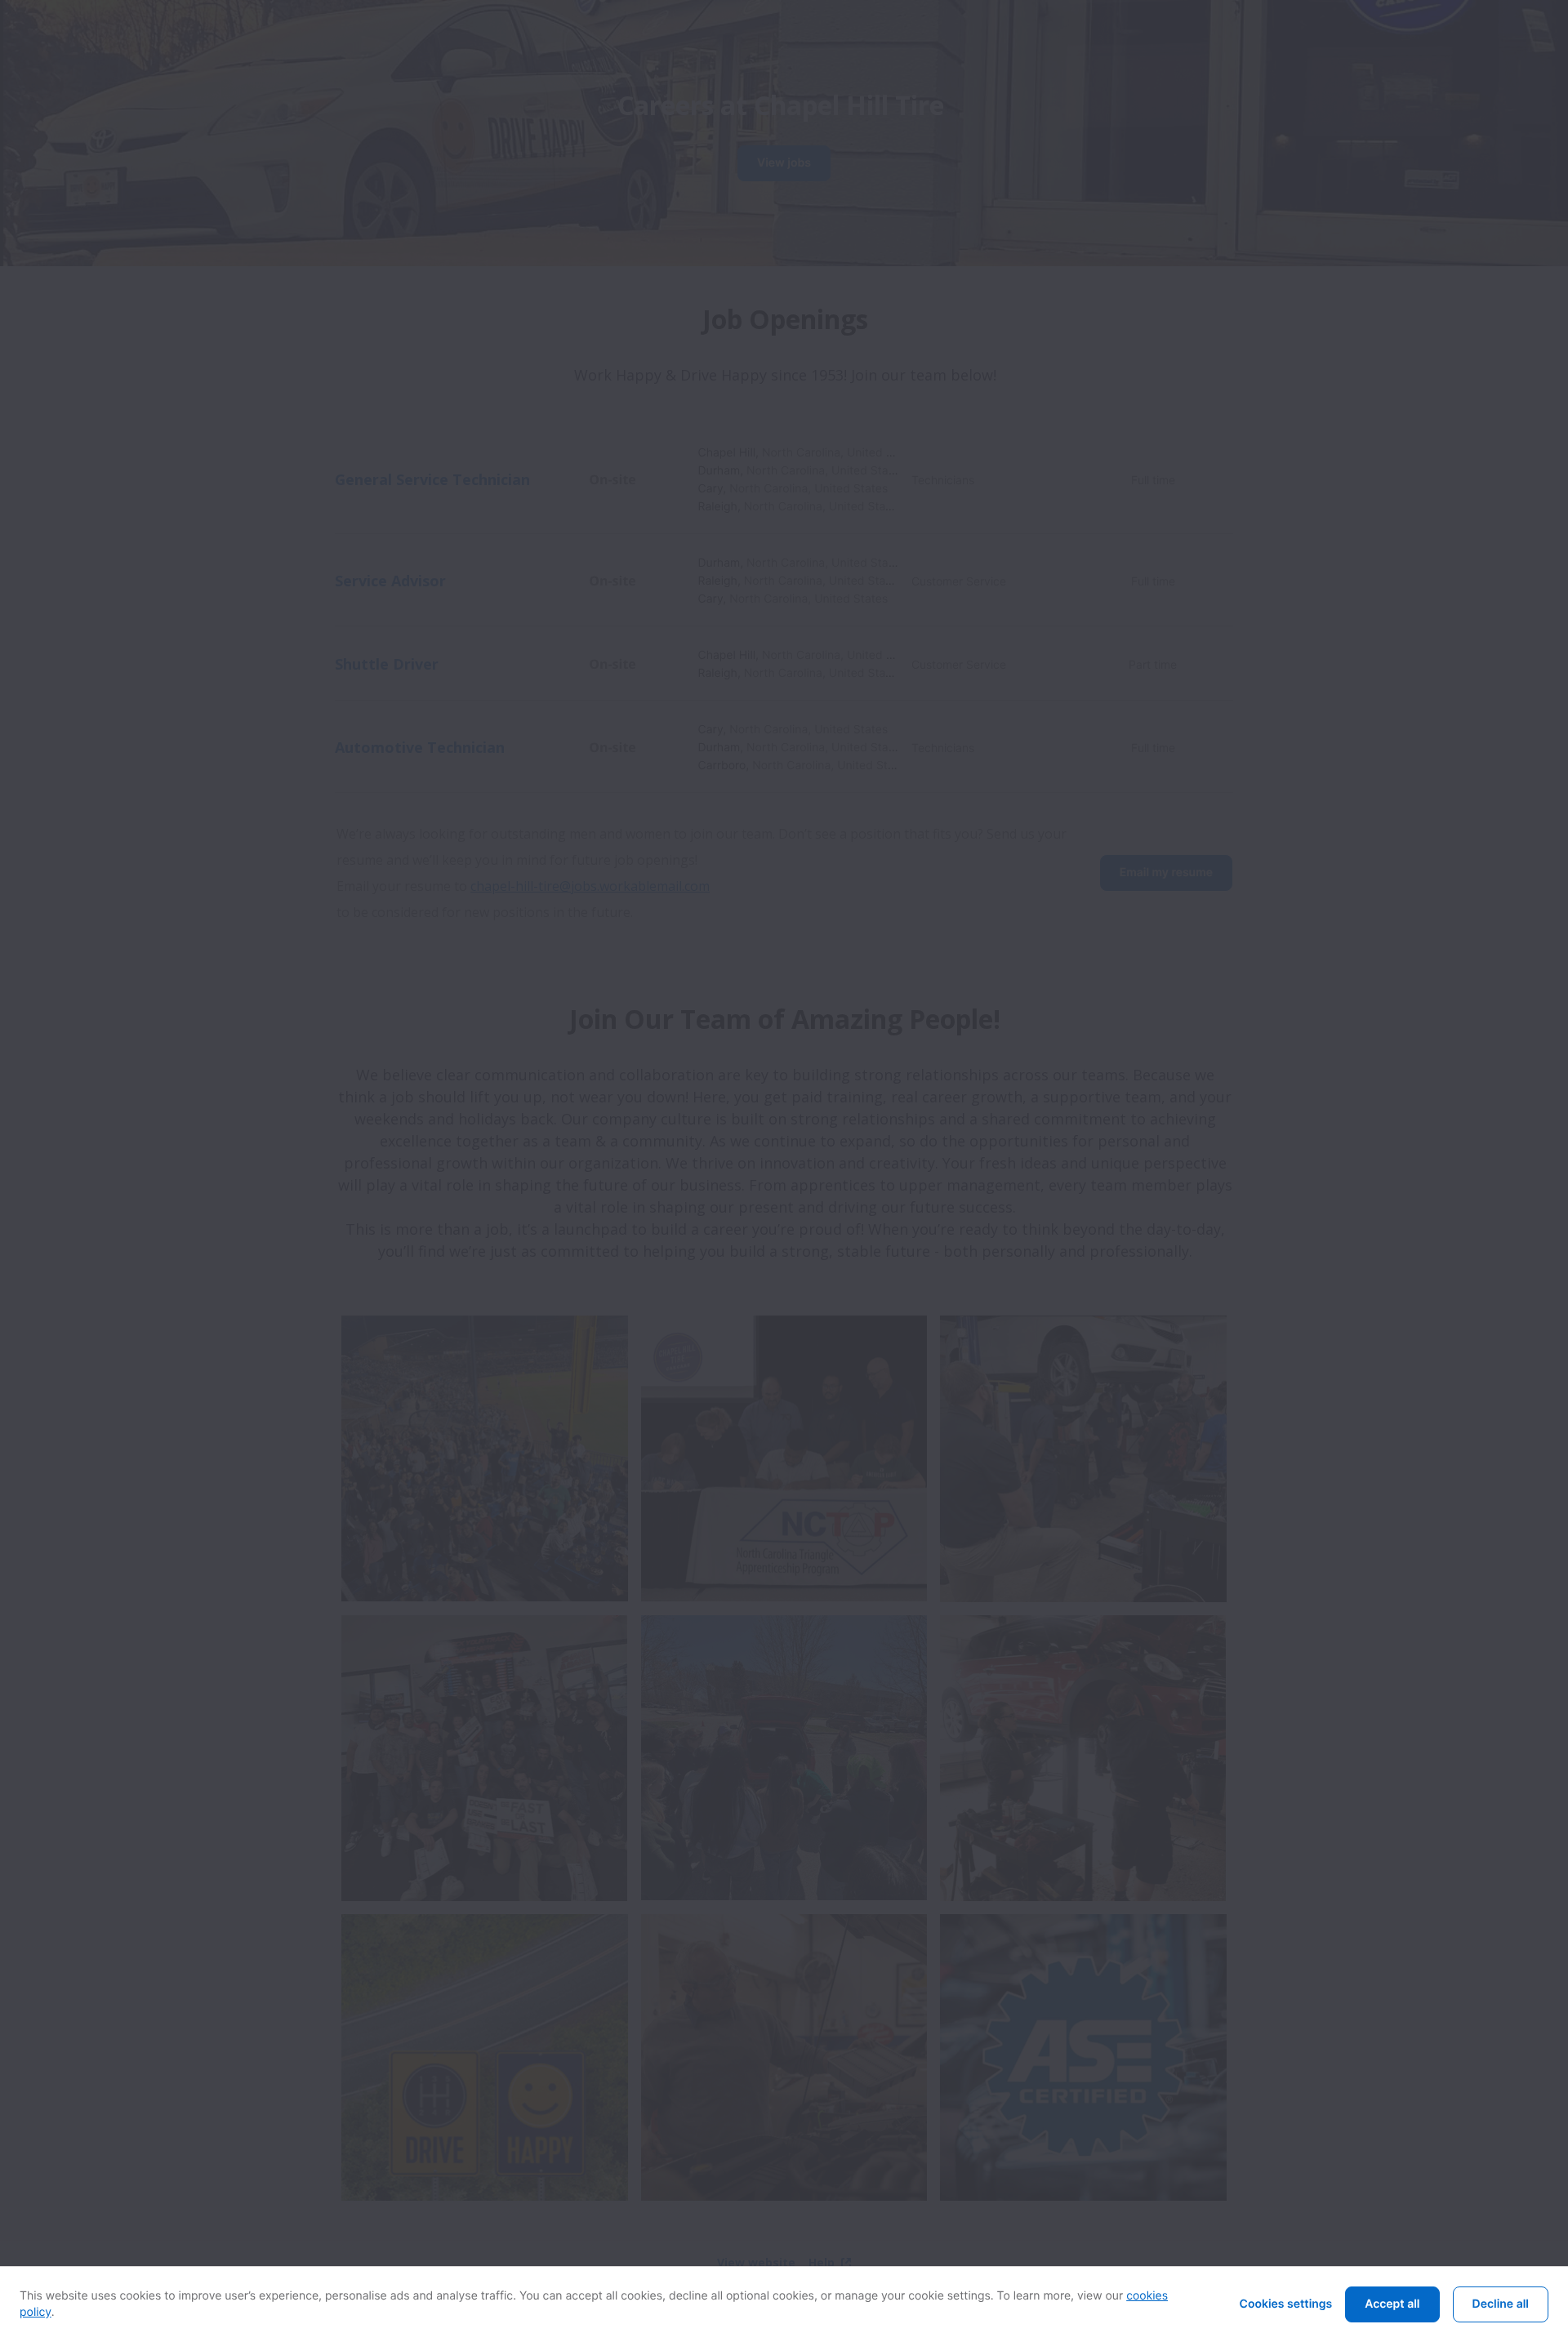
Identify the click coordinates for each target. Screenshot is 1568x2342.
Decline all (1501, 2304)
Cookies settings (1286, 2304)
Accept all (1392, 2304)
